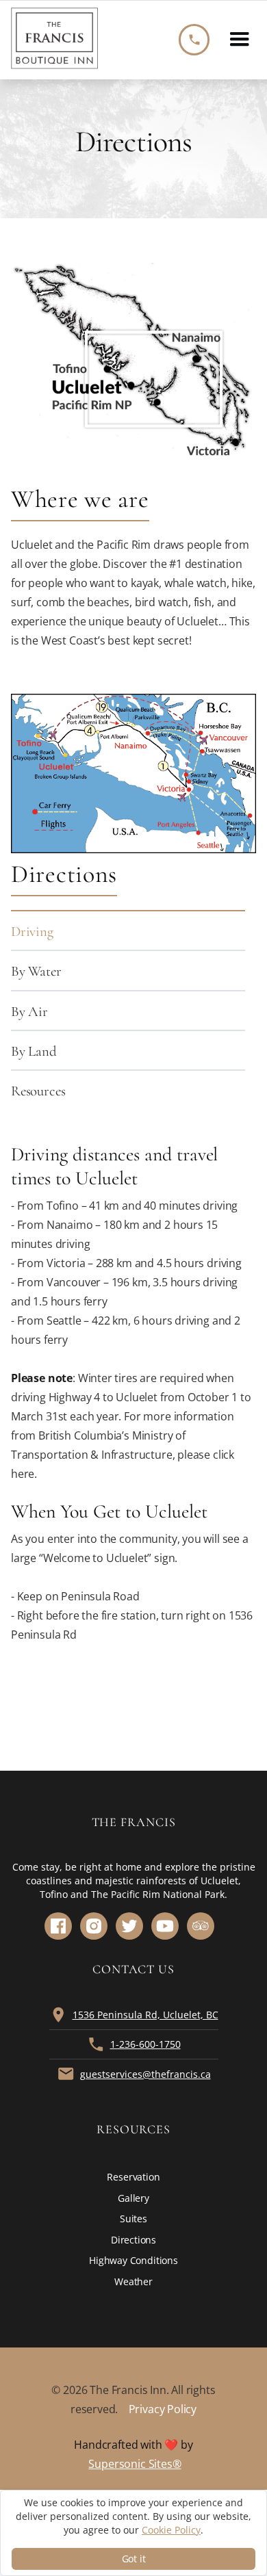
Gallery (133, 2198)
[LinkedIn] (201, 1926)
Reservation (133, 2177)
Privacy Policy (163, 2409)
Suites (133, 2219)
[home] (54, 40)
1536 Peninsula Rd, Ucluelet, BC (145, 2015)
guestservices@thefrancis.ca (145, 2074)
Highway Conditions (133, 2260)
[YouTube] (165, 1926)
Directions (133, 2240)
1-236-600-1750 (145, 2044)
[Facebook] (58, 1926)
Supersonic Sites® (135, 2464)
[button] (240, 40)
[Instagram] (94, 1926)
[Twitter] (129, 1926)
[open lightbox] (133, 773)
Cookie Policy (171, 2530)
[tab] (128, 930)
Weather (133, 2281)
